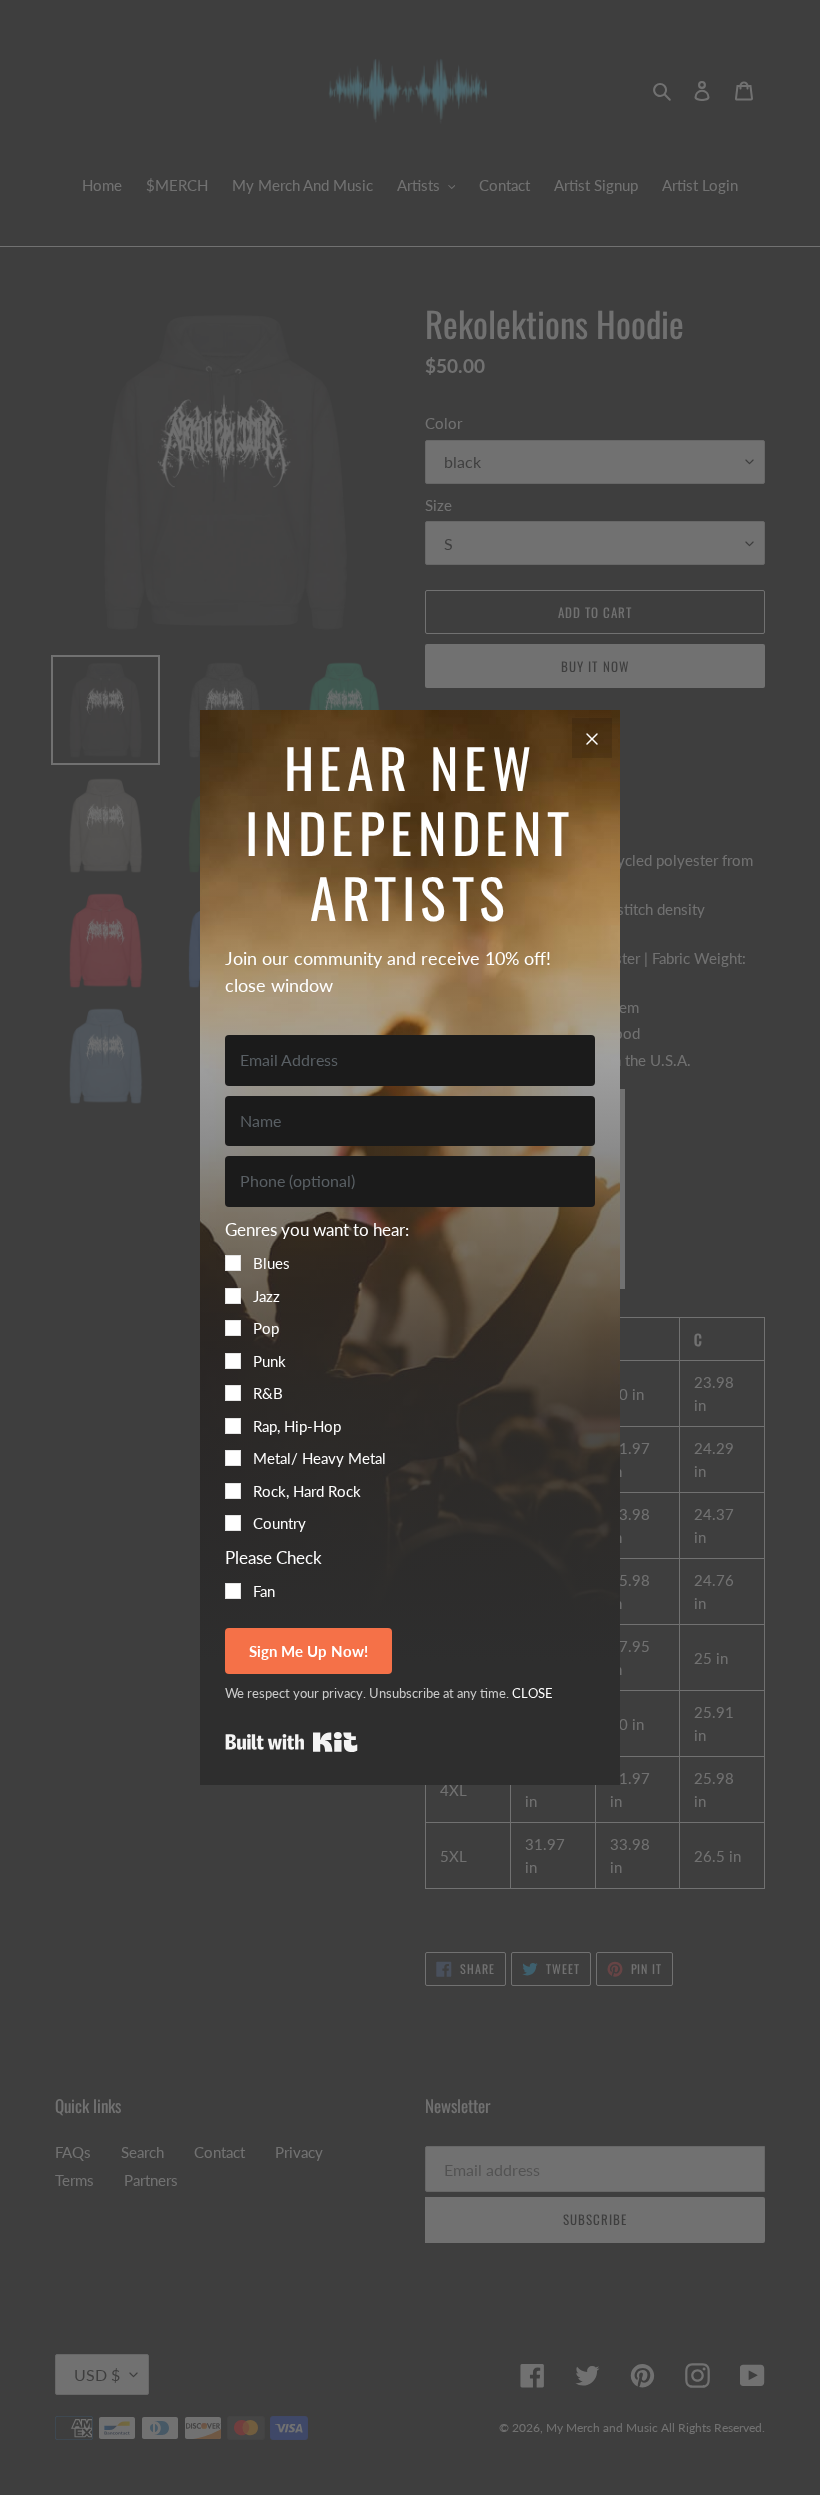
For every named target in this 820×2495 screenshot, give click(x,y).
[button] (410, 1376)
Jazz (266, 1296)
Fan (264, 1591)
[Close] (592, 738)
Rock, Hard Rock (307, 1491)
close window (279, 985)
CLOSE (532, 1693)
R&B (268, 1393)
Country (279, 1523)
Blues (271, 1263)
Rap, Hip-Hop (297, 1426)
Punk (269, 1361)
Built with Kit (291, 1742)
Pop (266, 1328)
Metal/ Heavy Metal (319, 1458)
